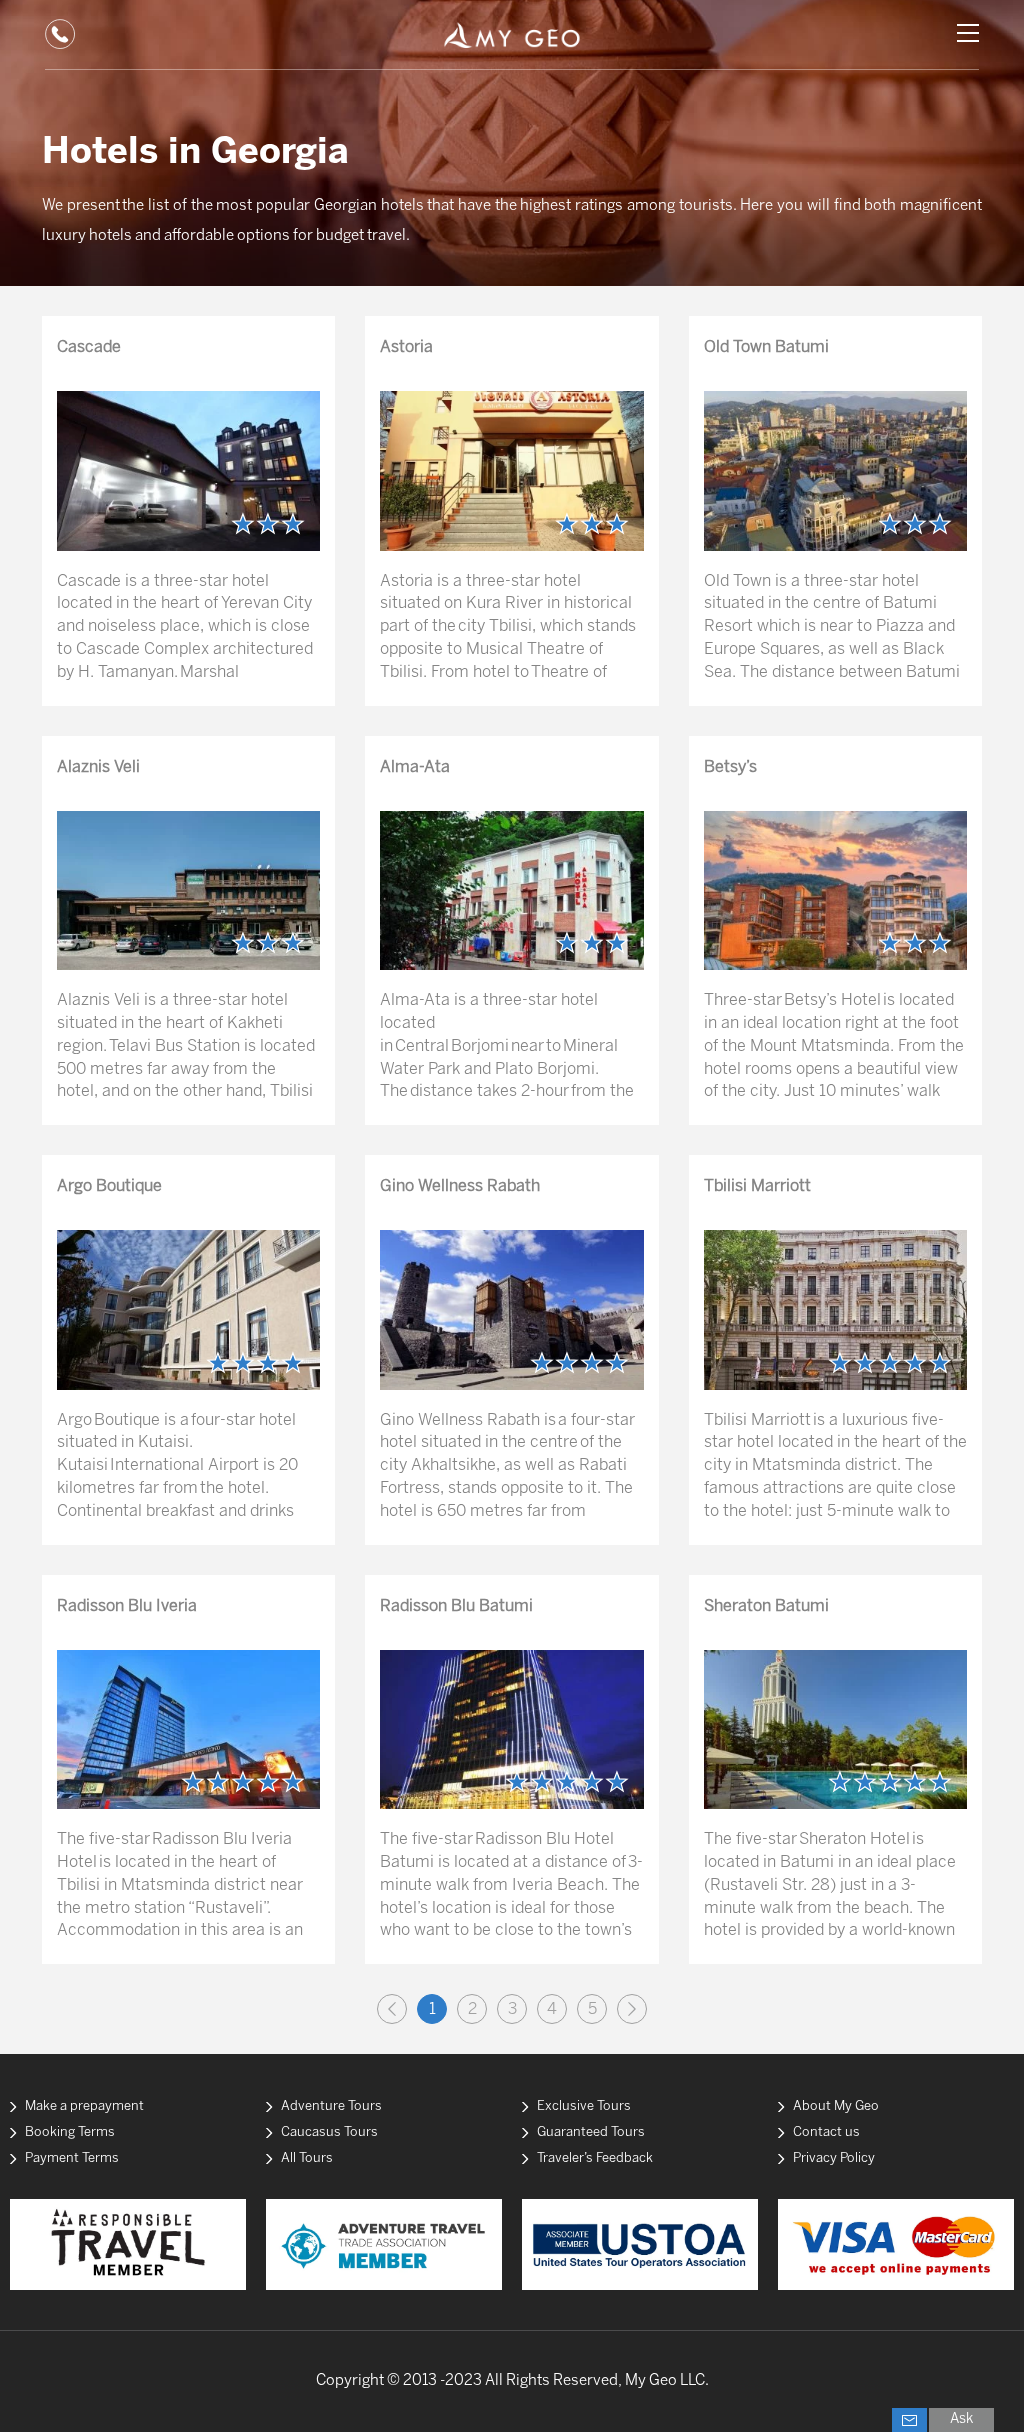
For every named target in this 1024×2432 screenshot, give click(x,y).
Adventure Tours (331, 2106)
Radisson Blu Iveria (127, 1606)
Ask (961, 2419)
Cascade (89, 347)
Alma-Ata (415, 767)
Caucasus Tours (329, 2132)
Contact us (826, 2132)
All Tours (307, 2158)
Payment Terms (72, 2158)
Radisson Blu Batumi (456, 1606)
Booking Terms (70, 2132)
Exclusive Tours (584, 2106)
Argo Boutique (109, 1186)
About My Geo (836, 2106)
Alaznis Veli (98, 767)
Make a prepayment (84, 2106)
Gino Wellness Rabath (460, 1186)
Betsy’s (730, 767)
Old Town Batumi (766, 347)
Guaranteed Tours (591, 2132)
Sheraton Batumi (766, 1606)
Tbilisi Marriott (757, 1186)
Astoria (406, 347)
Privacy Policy (834, 2158)
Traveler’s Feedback (595, 2158)
